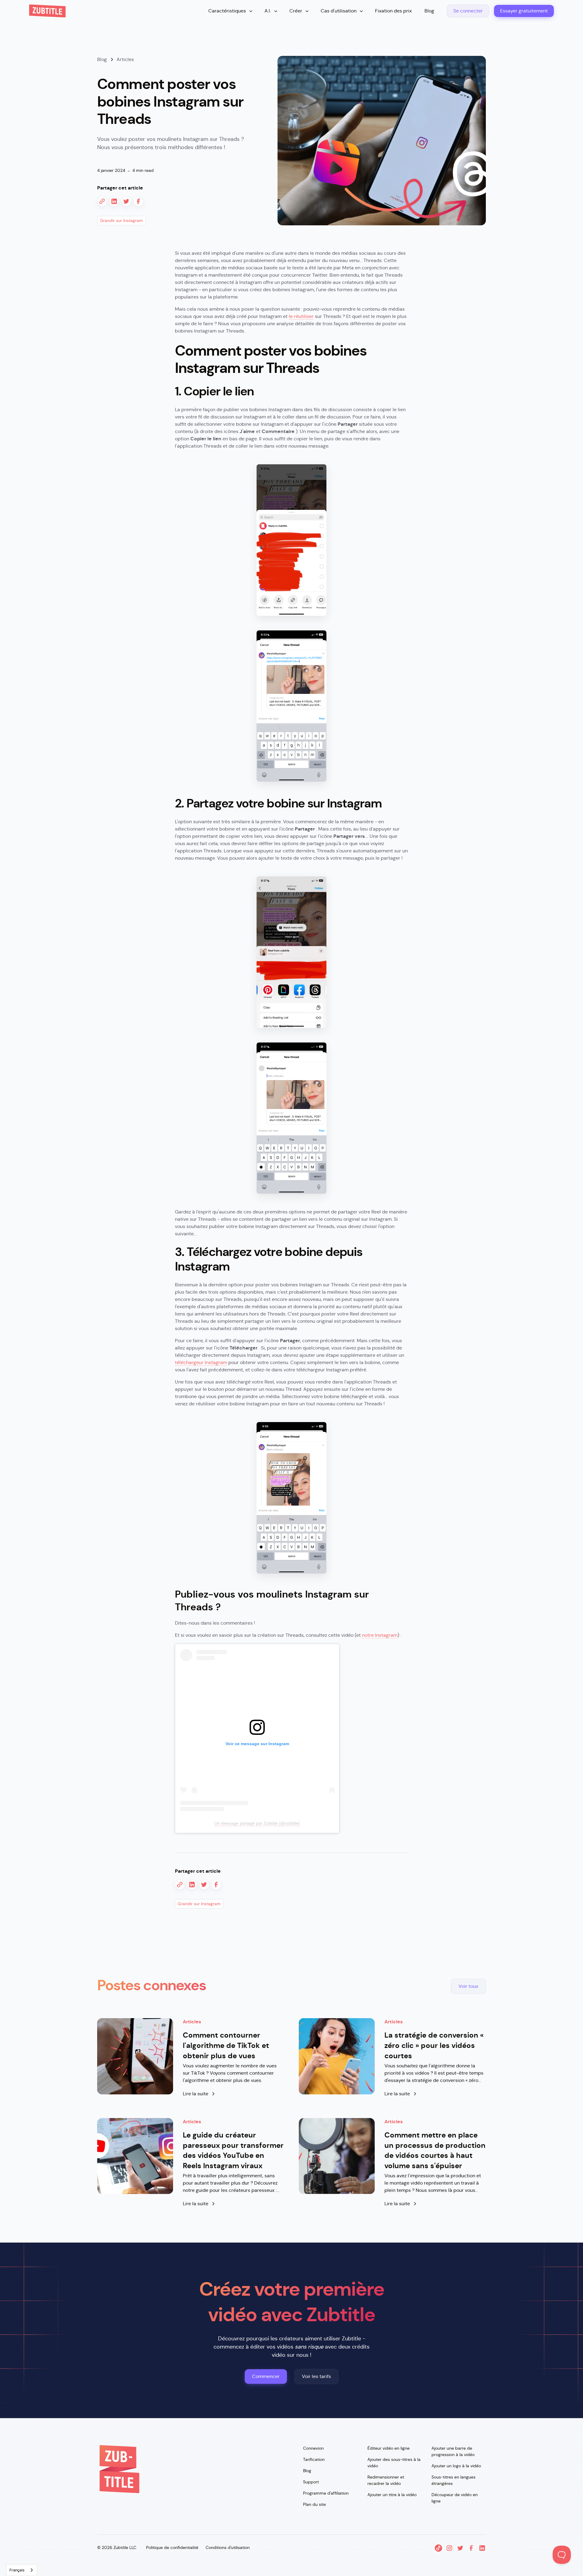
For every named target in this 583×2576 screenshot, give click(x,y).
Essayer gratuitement (524, 11)
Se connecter (468, 11)
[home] (47, 11)
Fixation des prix (393, 11)
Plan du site (314, 2504)
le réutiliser (301, 316)
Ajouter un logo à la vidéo (456, 2466)
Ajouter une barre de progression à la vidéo (453, 2451)
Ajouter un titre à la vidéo (392, 2495)
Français (17, 2570)
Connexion (313, 2448)
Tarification (314, 2459)
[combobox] (22, 2570)
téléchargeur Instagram (201, 1362)
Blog (429, 11)
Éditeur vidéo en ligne (389, 2448)
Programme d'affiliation (326, 2493)
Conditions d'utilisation (228, 2547)
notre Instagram (379, 1635)
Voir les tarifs (316, 2376)
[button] (231, 11)
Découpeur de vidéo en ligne (455, 2498)
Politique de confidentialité (172, 2547)
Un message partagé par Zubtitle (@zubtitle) (257, 1823)
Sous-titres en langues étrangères (453, 2480)
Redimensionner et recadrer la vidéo (386, 2480)
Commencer (266, 2376)
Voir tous (468, 1986)
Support (311, 2482)
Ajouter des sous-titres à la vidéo (394, 2463)
